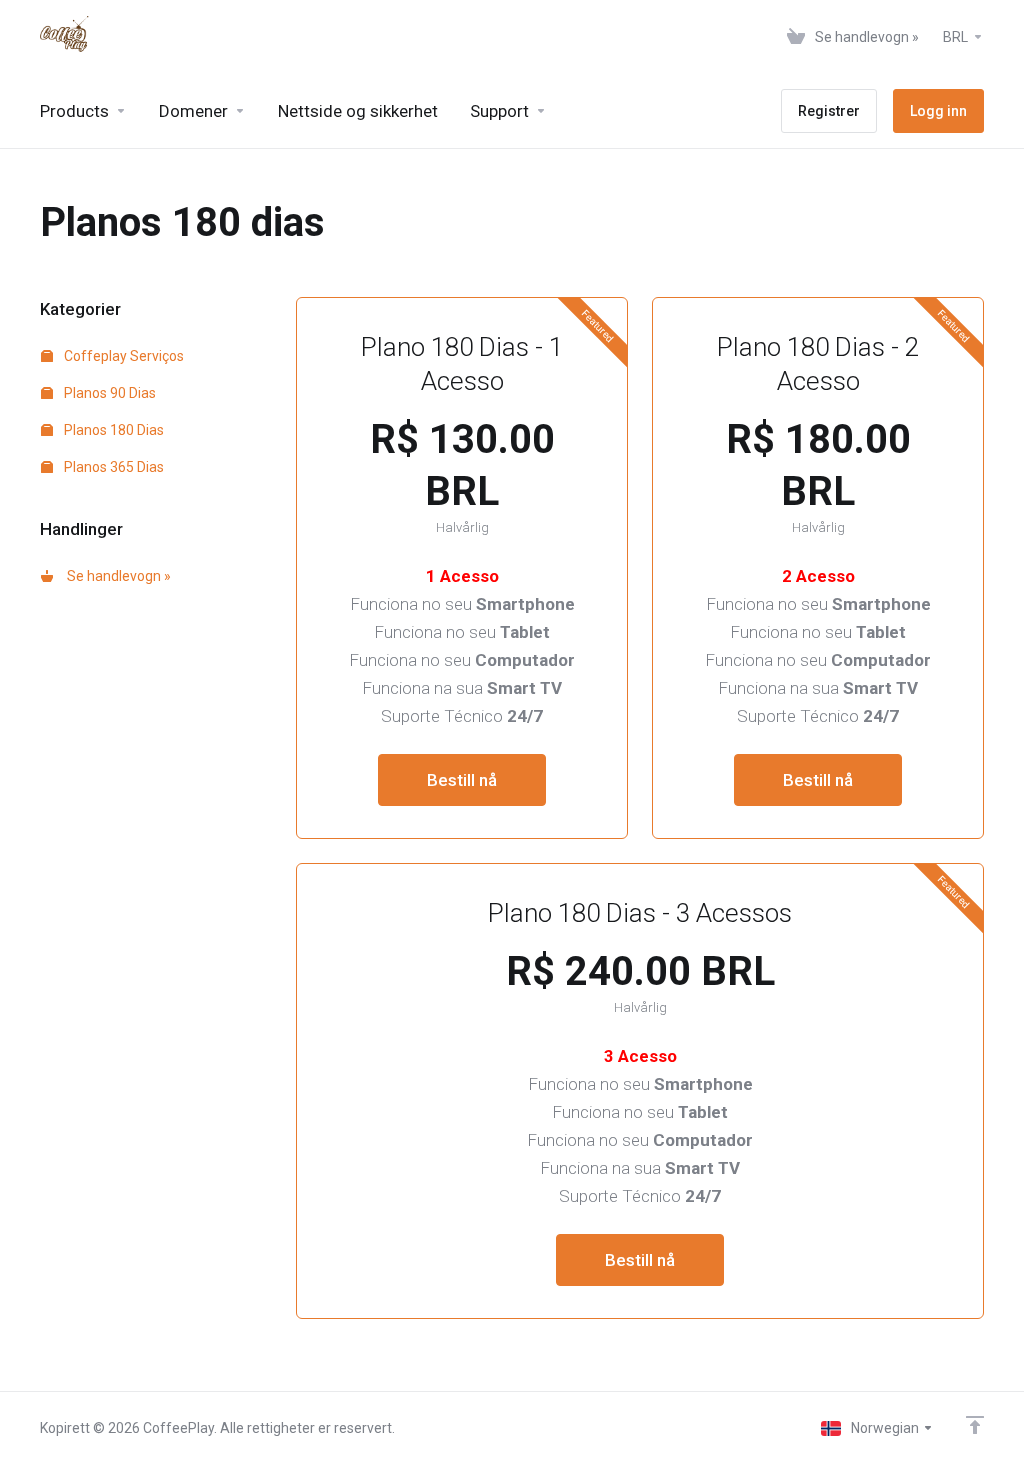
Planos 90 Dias (108, 393)
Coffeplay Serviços (122, 356)
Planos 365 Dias (112, 467)
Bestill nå (462, 780)
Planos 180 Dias (112, 430)
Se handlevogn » (116, 576)
